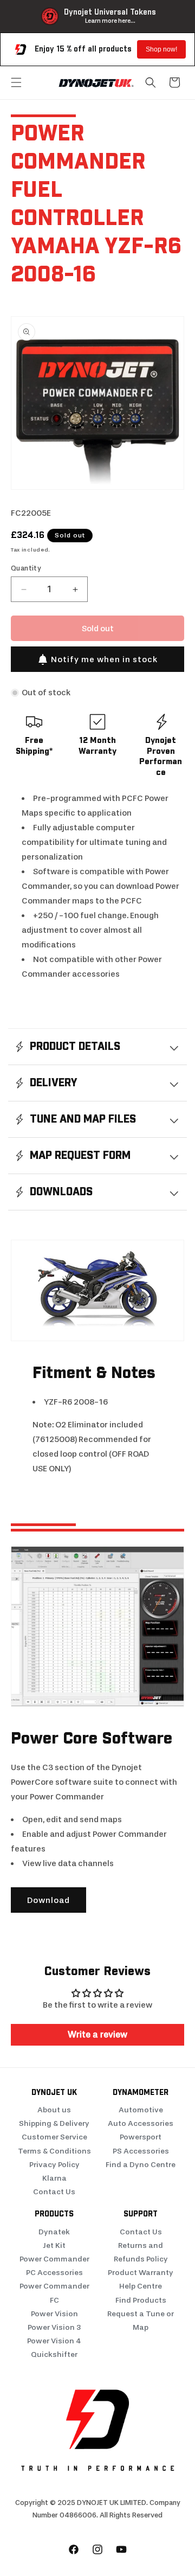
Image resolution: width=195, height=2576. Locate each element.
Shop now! (161, 49)
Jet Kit (54, 2245)
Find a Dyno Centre (141, 2165)
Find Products (141, 2300)
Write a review (97, 2034)
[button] (16, 82)
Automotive (141, 2110)
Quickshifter (54, 2354)
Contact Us (54, 2192)
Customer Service (54, 2137)
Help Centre (141, 2286)
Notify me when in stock (104, 659)
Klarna (54, 2178)
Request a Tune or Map (141, 2321)
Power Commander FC (54, 2293)
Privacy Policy (54, 2165)
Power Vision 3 (54, 2327)
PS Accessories (141, 2151)
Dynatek (54, 2232)
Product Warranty (141, 2273)
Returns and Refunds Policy (141, 2252)
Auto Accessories (141, 2123)
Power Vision (54, 2314)
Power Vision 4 (54, 2341)
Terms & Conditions (54, 2151)
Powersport (141, 2137)
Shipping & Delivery (54, 2123)
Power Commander (54, 2259)
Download (48, 1900)
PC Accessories (54, 2273)
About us (54, 2110)
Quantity (26, 568)
